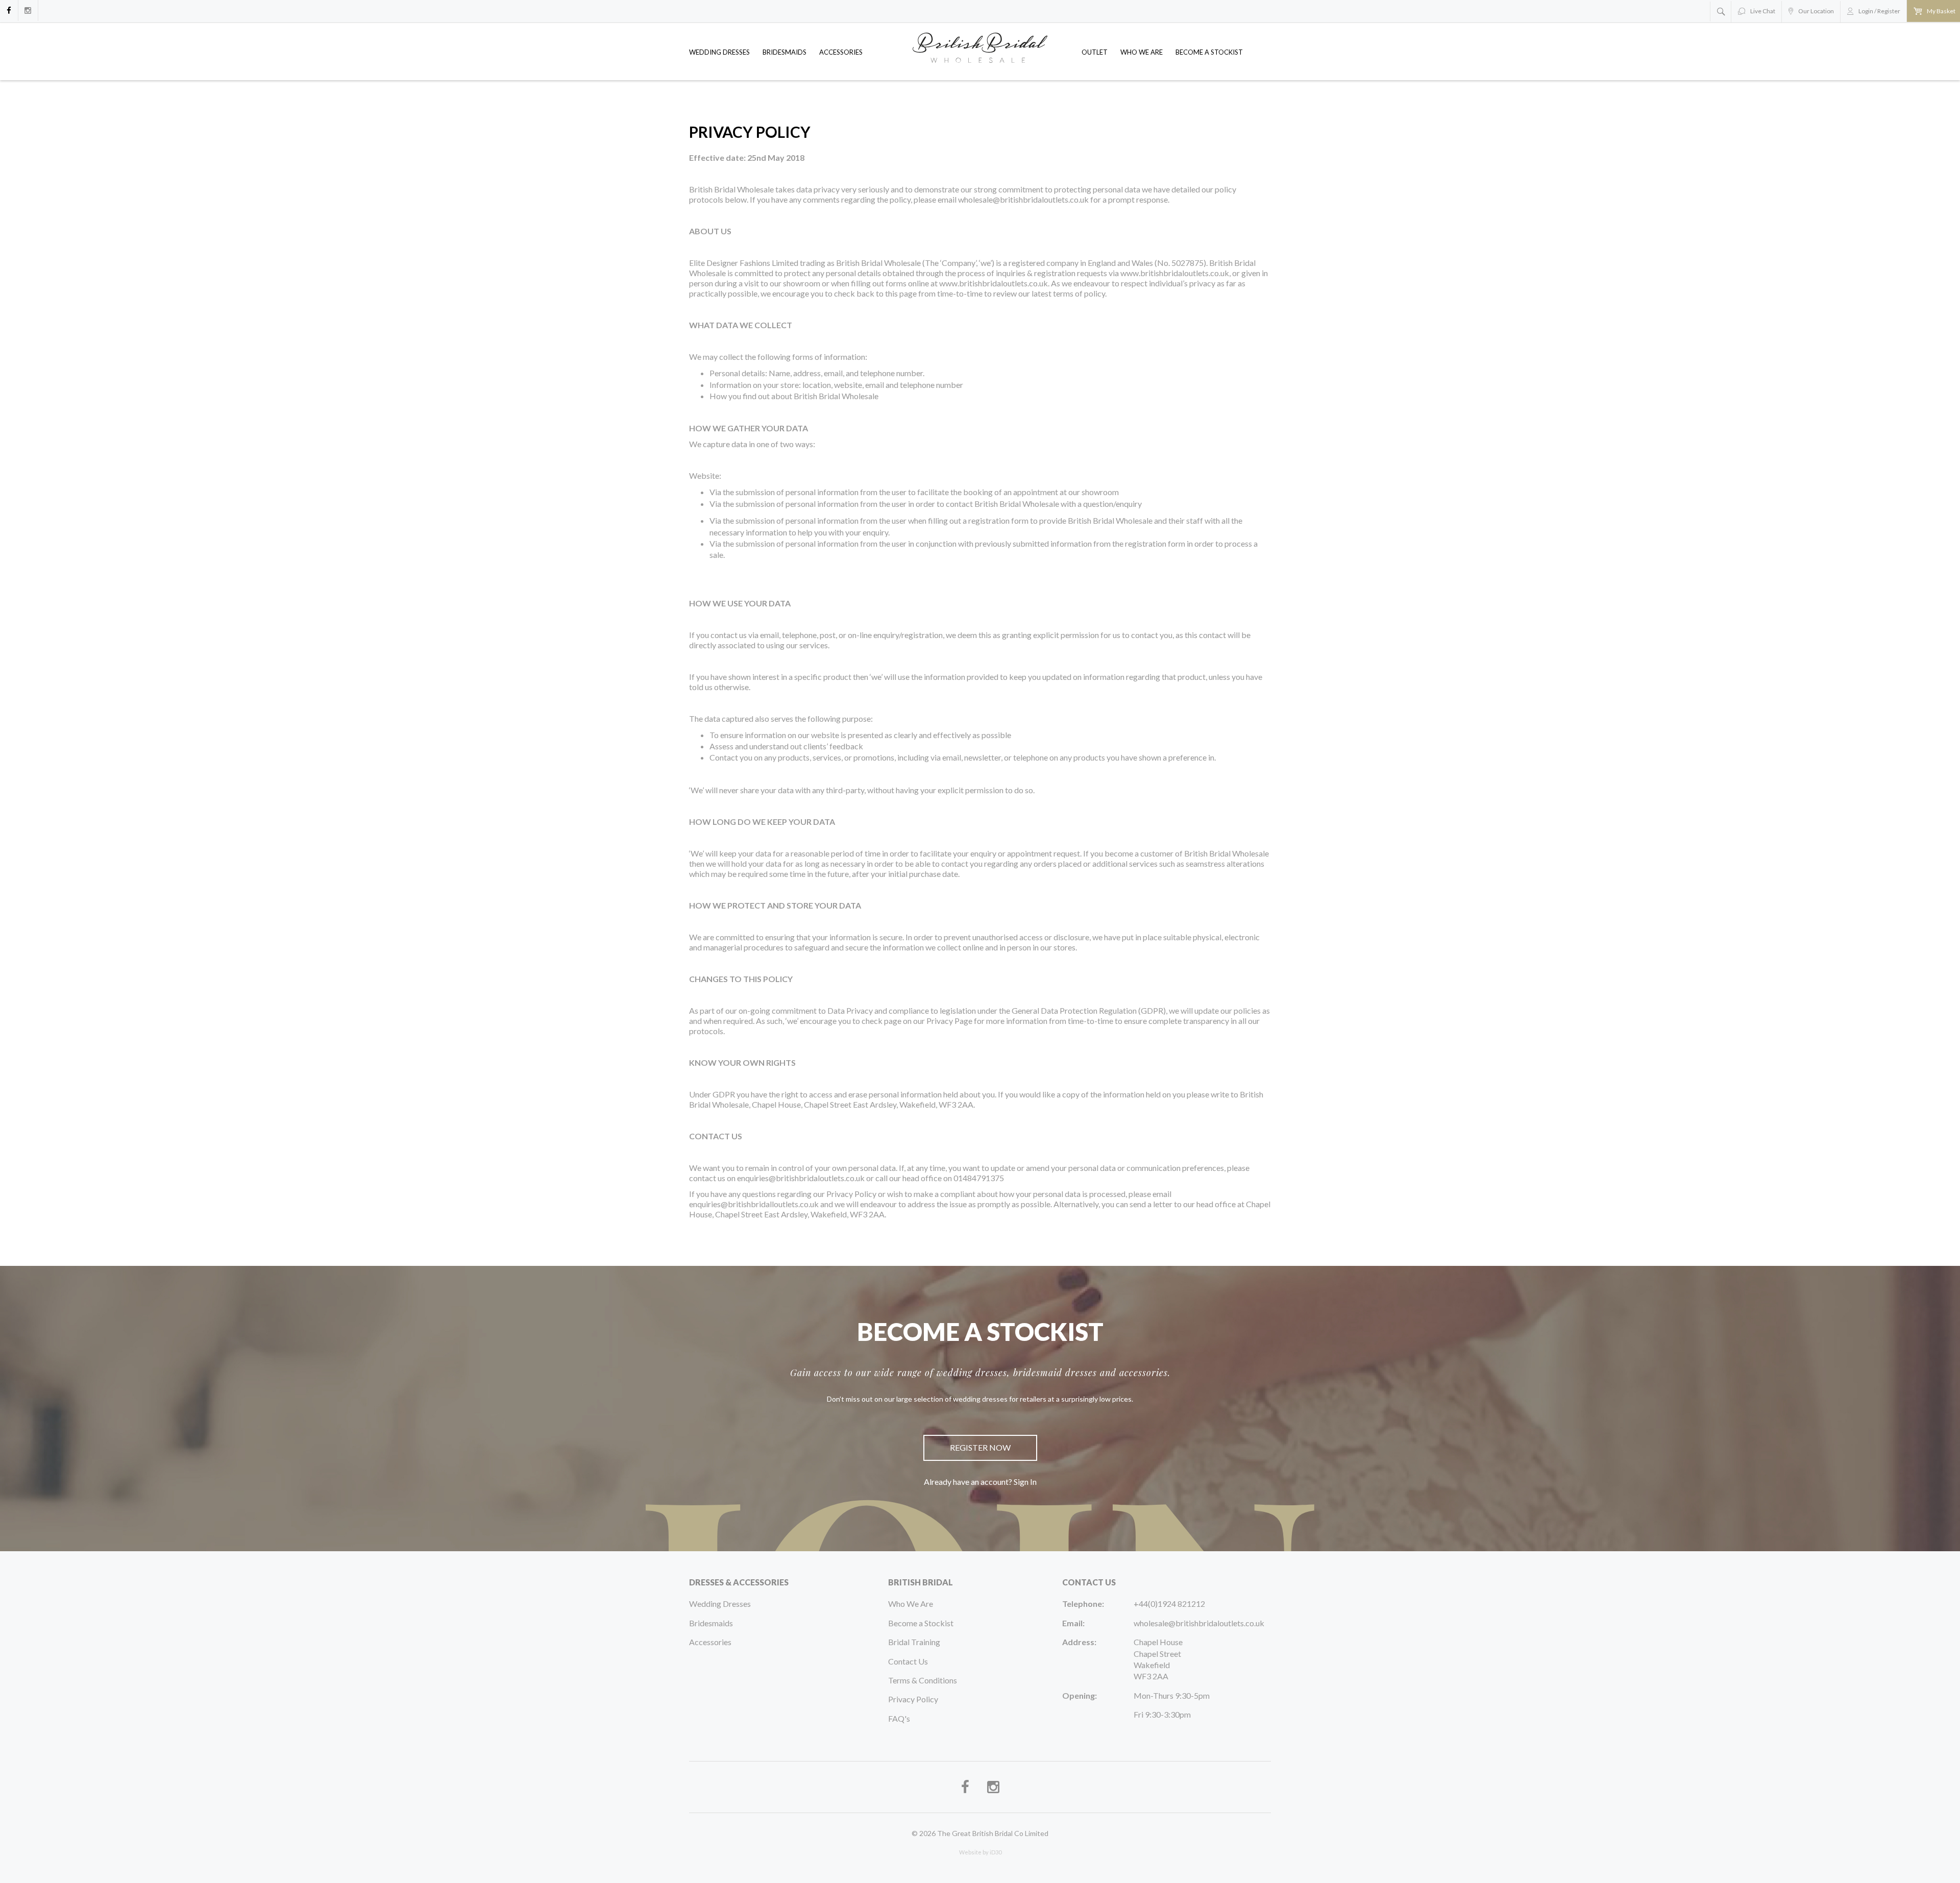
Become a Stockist (1209, 52)
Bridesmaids (785, 52)
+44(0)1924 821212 (1169, 1604)
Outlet (1095, 52)
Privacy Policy (913, 1699)
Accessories (841, 52)
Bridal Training (914, 1642)
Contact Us (908, 1661)
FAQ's (899, 1718)
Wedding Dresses (719, 52)
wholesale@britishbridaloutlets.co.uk (1199, 1623)
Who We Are (1142, 52)
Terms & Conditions (923, 1680)
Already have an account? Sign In (980, 1482)
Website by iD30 (980, 1852)
